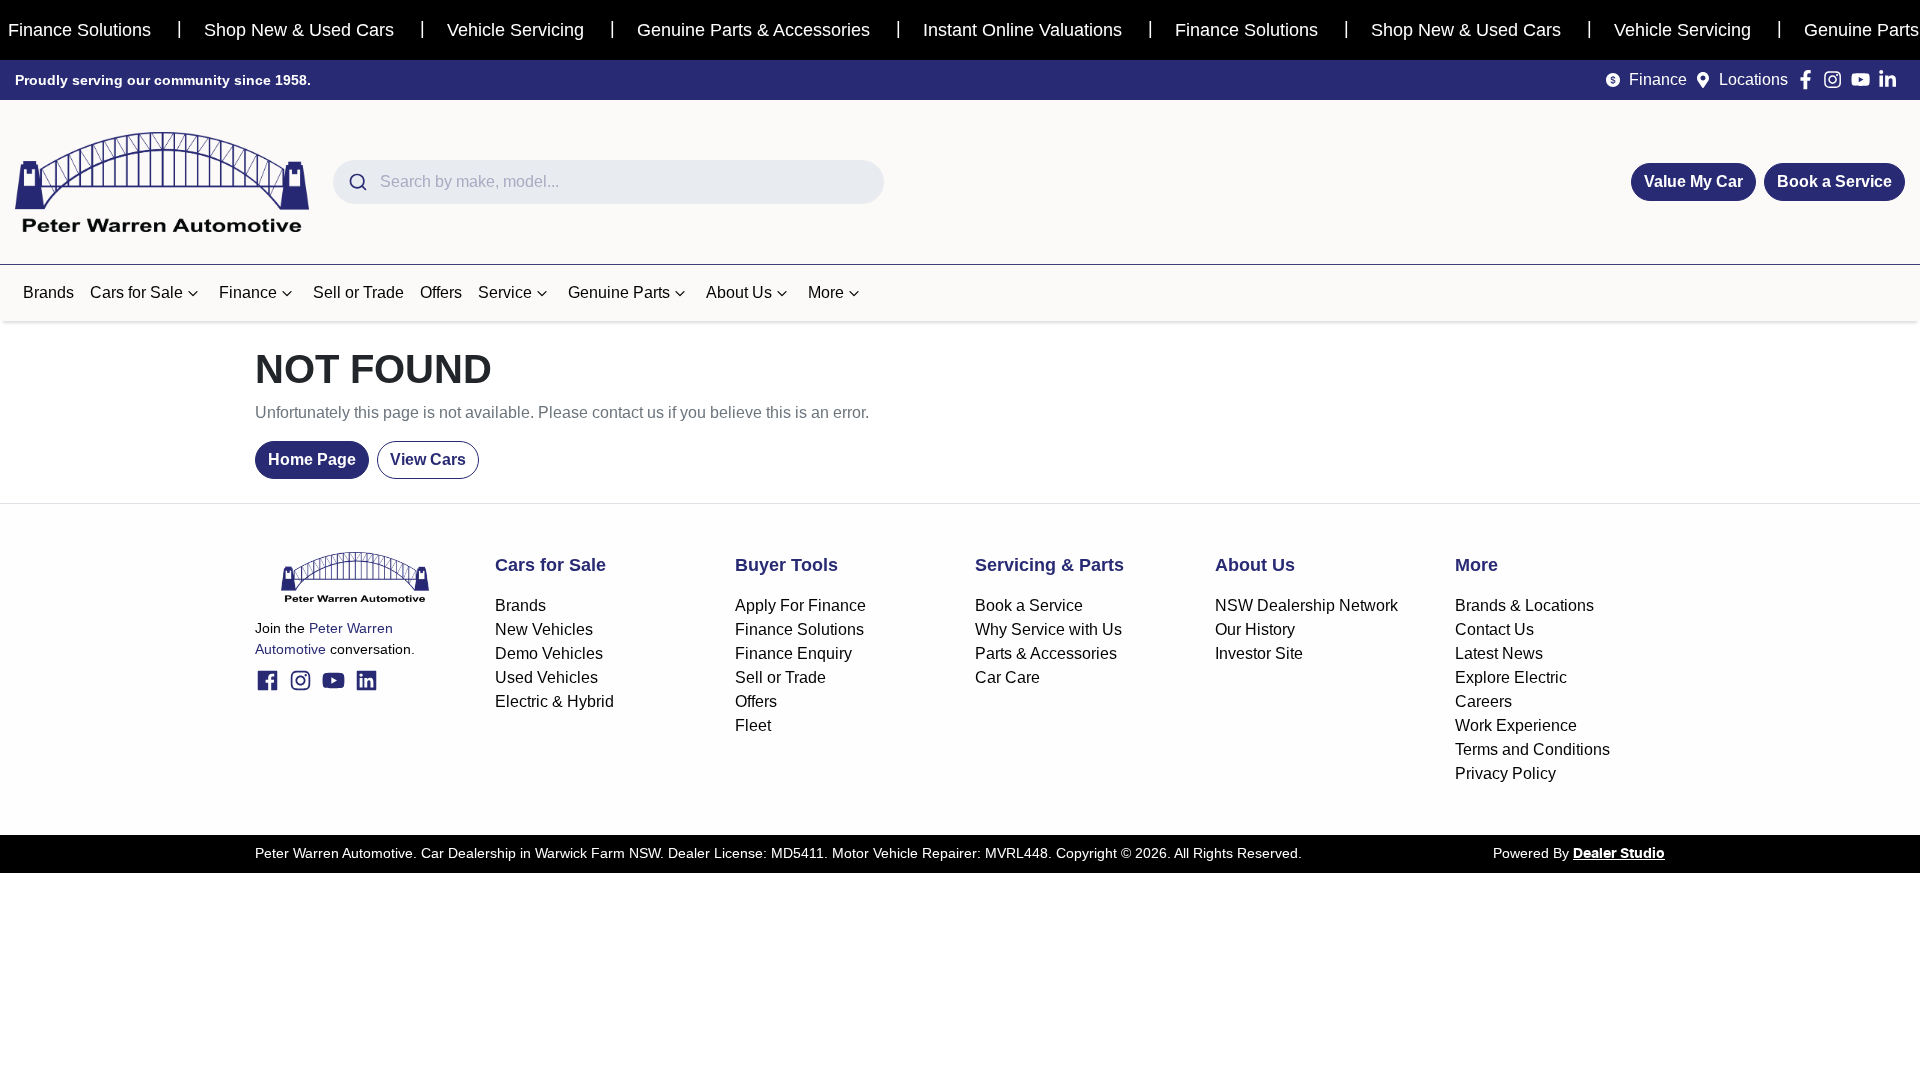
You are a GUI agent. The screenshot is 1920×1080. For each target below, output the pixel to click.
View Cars (428, 459)
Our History (1255, 629)
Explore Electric (1511, 677)
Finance (1658, 79)
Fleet (753, 725)
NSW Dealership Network (1306, 605)
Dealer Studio (1619, 854)
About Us (739, 292)
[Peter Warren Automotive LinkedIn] (1891, 79)
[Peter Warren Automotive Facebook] (1809, 79)
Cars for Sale (136, 292)
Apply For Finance (800, 605)
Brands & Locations (1524, 605)
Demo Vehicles (549, 653)
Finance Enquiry (793, 653)
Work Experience (1516, 725)
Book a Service (1834, 181)
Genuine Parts (619, 292)
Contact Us (1494, 629)
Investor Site (1259, 653)
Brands (48, 292)
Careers (1483, 701)
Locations (1753, 79)
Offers (441, 292)
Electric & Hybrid (554, 701)
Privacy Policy (1505, 773)
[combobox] (608, 182)
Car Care (1007, 677)
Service (505, 292)
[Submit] (356, 182)
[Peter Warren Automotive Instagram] (1836, 79)
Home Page (312, 459)
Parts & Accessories (1046, 653)
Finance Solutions (799, 629)
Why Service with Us (1048, 629)
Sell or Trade (358, 292)
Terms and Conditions (1532, 749)
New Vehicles (544, 629)
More (826, 292)
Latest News (1499, 653)
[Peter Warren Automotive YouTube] (1864, 79)
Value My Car (1693, 181)
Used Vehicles (546, 677)
